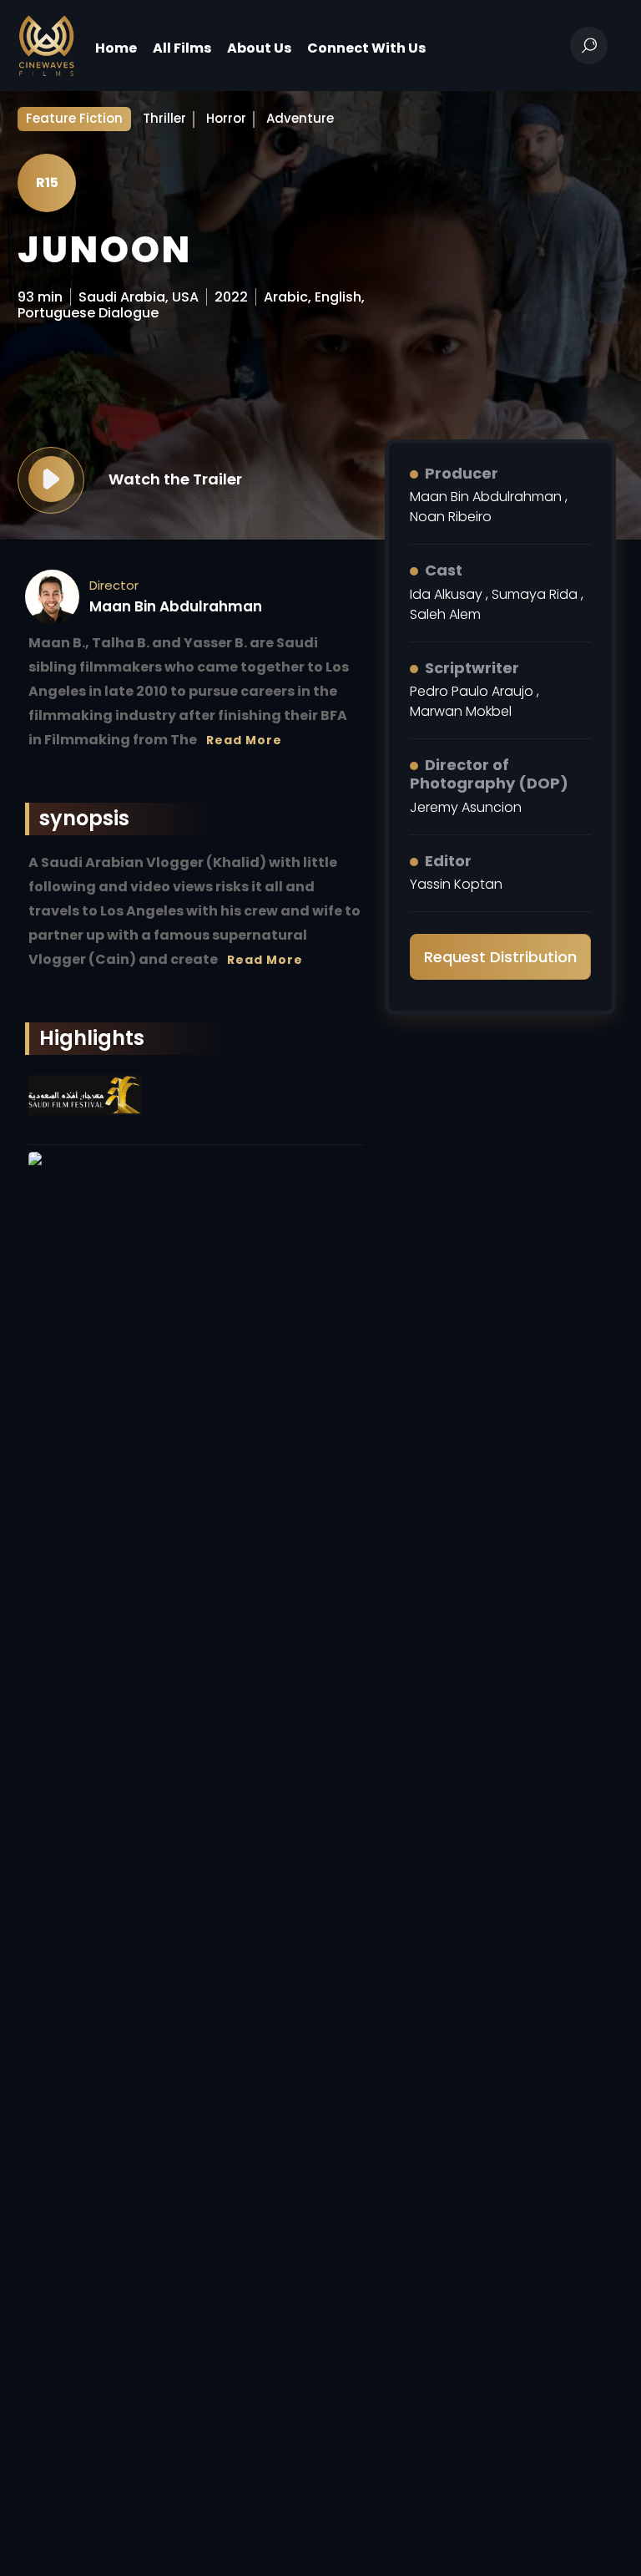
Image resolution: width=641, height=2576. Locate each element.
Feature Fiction (74, 118)
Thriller (164, 118)
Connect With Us (366, 48)
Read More (244, 740)
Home (116, 48)
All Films (182, 48)
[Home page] (46, 45)
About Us (259, 48)
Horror (226, 118)
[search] (589, 46)
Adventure (300, 118)
